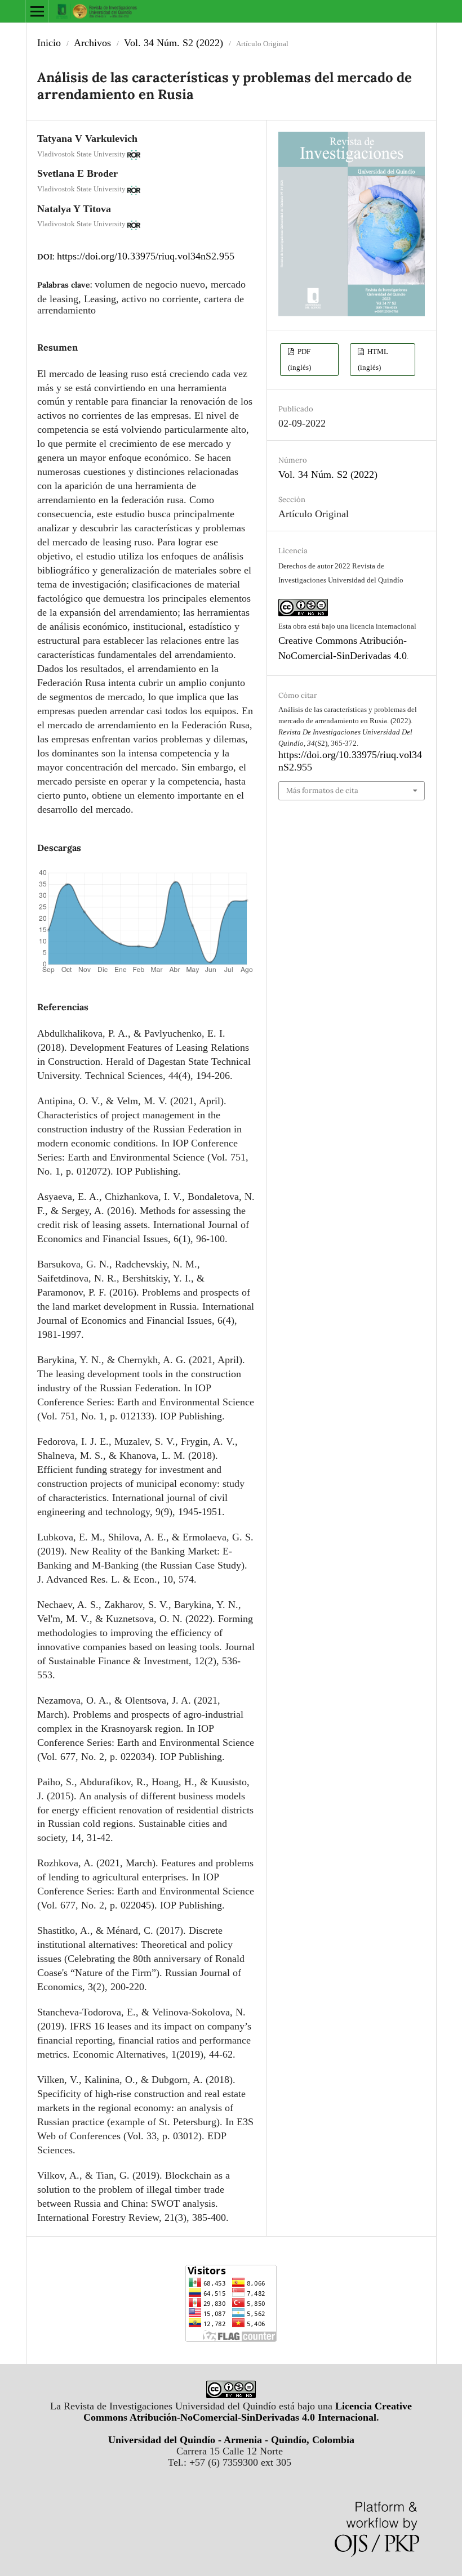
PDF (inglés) (299, 359)
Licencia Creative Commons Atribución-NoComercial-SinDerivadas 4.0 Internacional (248, 2412)
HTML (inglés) (373, 359)
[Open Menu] (37, 11)
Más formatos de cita (322, 790)
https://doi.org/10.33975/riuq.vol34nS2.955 (146, 256)
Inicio (49, 43)
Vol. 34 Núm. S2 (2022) (174, 43)
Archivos (92, 43)
